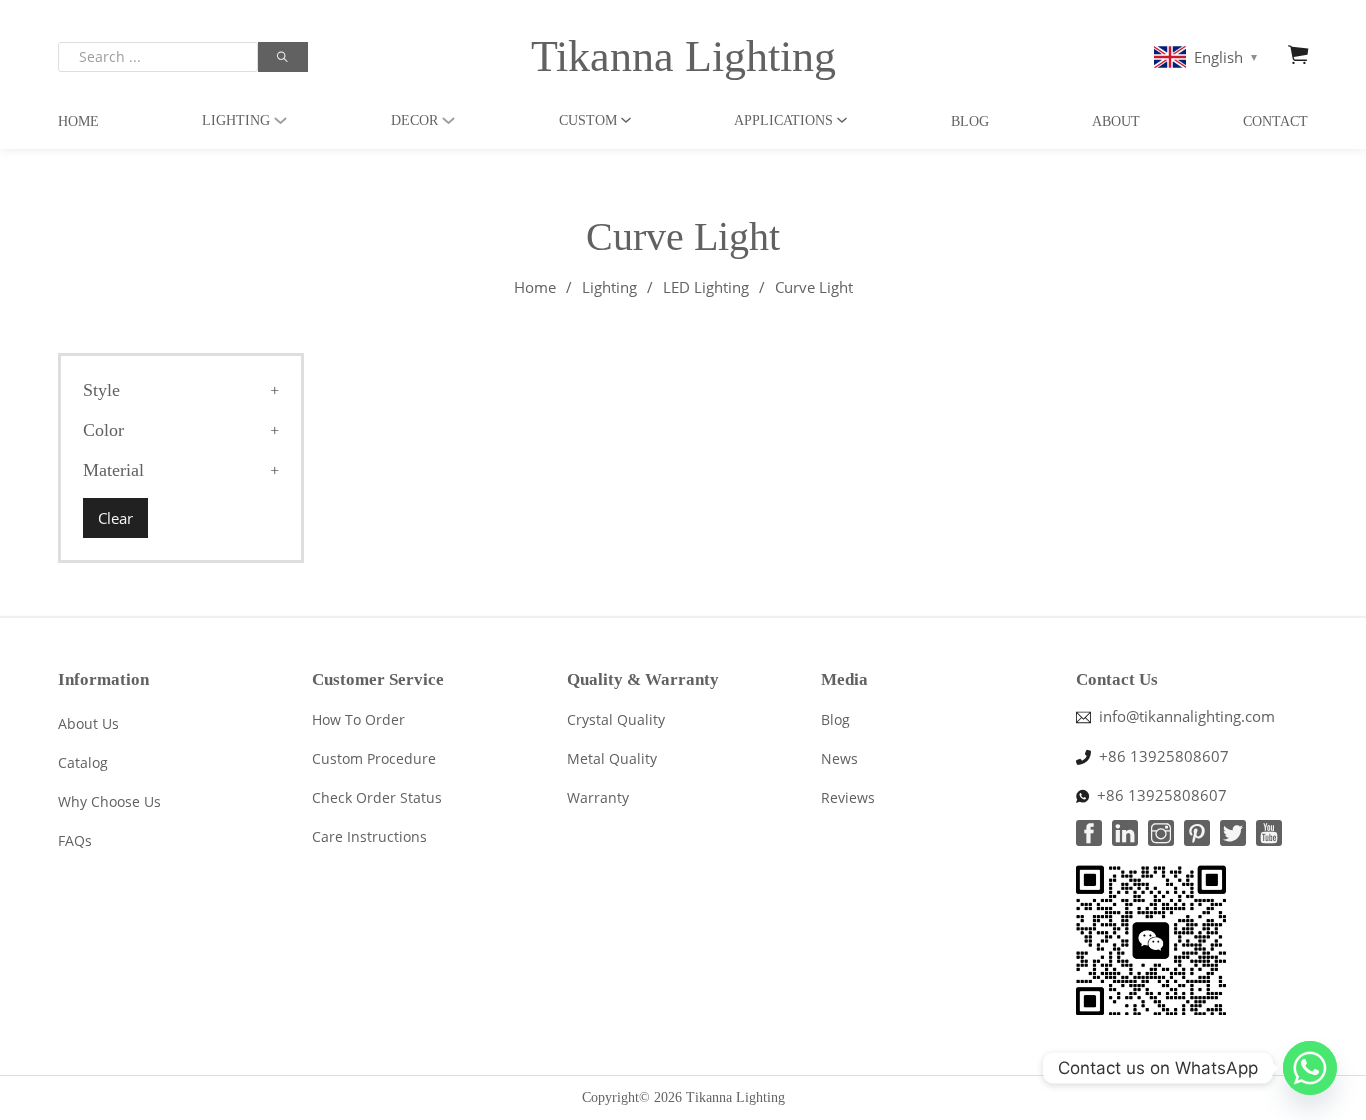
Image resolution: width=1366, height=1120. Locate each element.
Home (78, 121)
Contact (1275, 121)
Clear (115, 518)
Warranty (598, 797)
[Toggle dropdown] (280, 120)
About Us (88, 723)
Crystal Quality (616, 719)
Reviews (848, 797)
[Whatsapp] (1310, 1068)
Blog (970, 121)
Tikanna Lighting (683, 56)
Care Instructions (369, 836)
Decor (414, 120)
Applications (783, 120)
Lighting (236, 120)
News (839, 758)
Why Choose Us (109, 801)
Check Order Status (377, 797)
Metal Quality (612, 758)
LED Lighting (706, 287)
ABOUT (1116, 121)
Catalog (83, 762)
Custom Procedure (374, 758)
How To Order (358, 719)
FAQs (75, 840)
